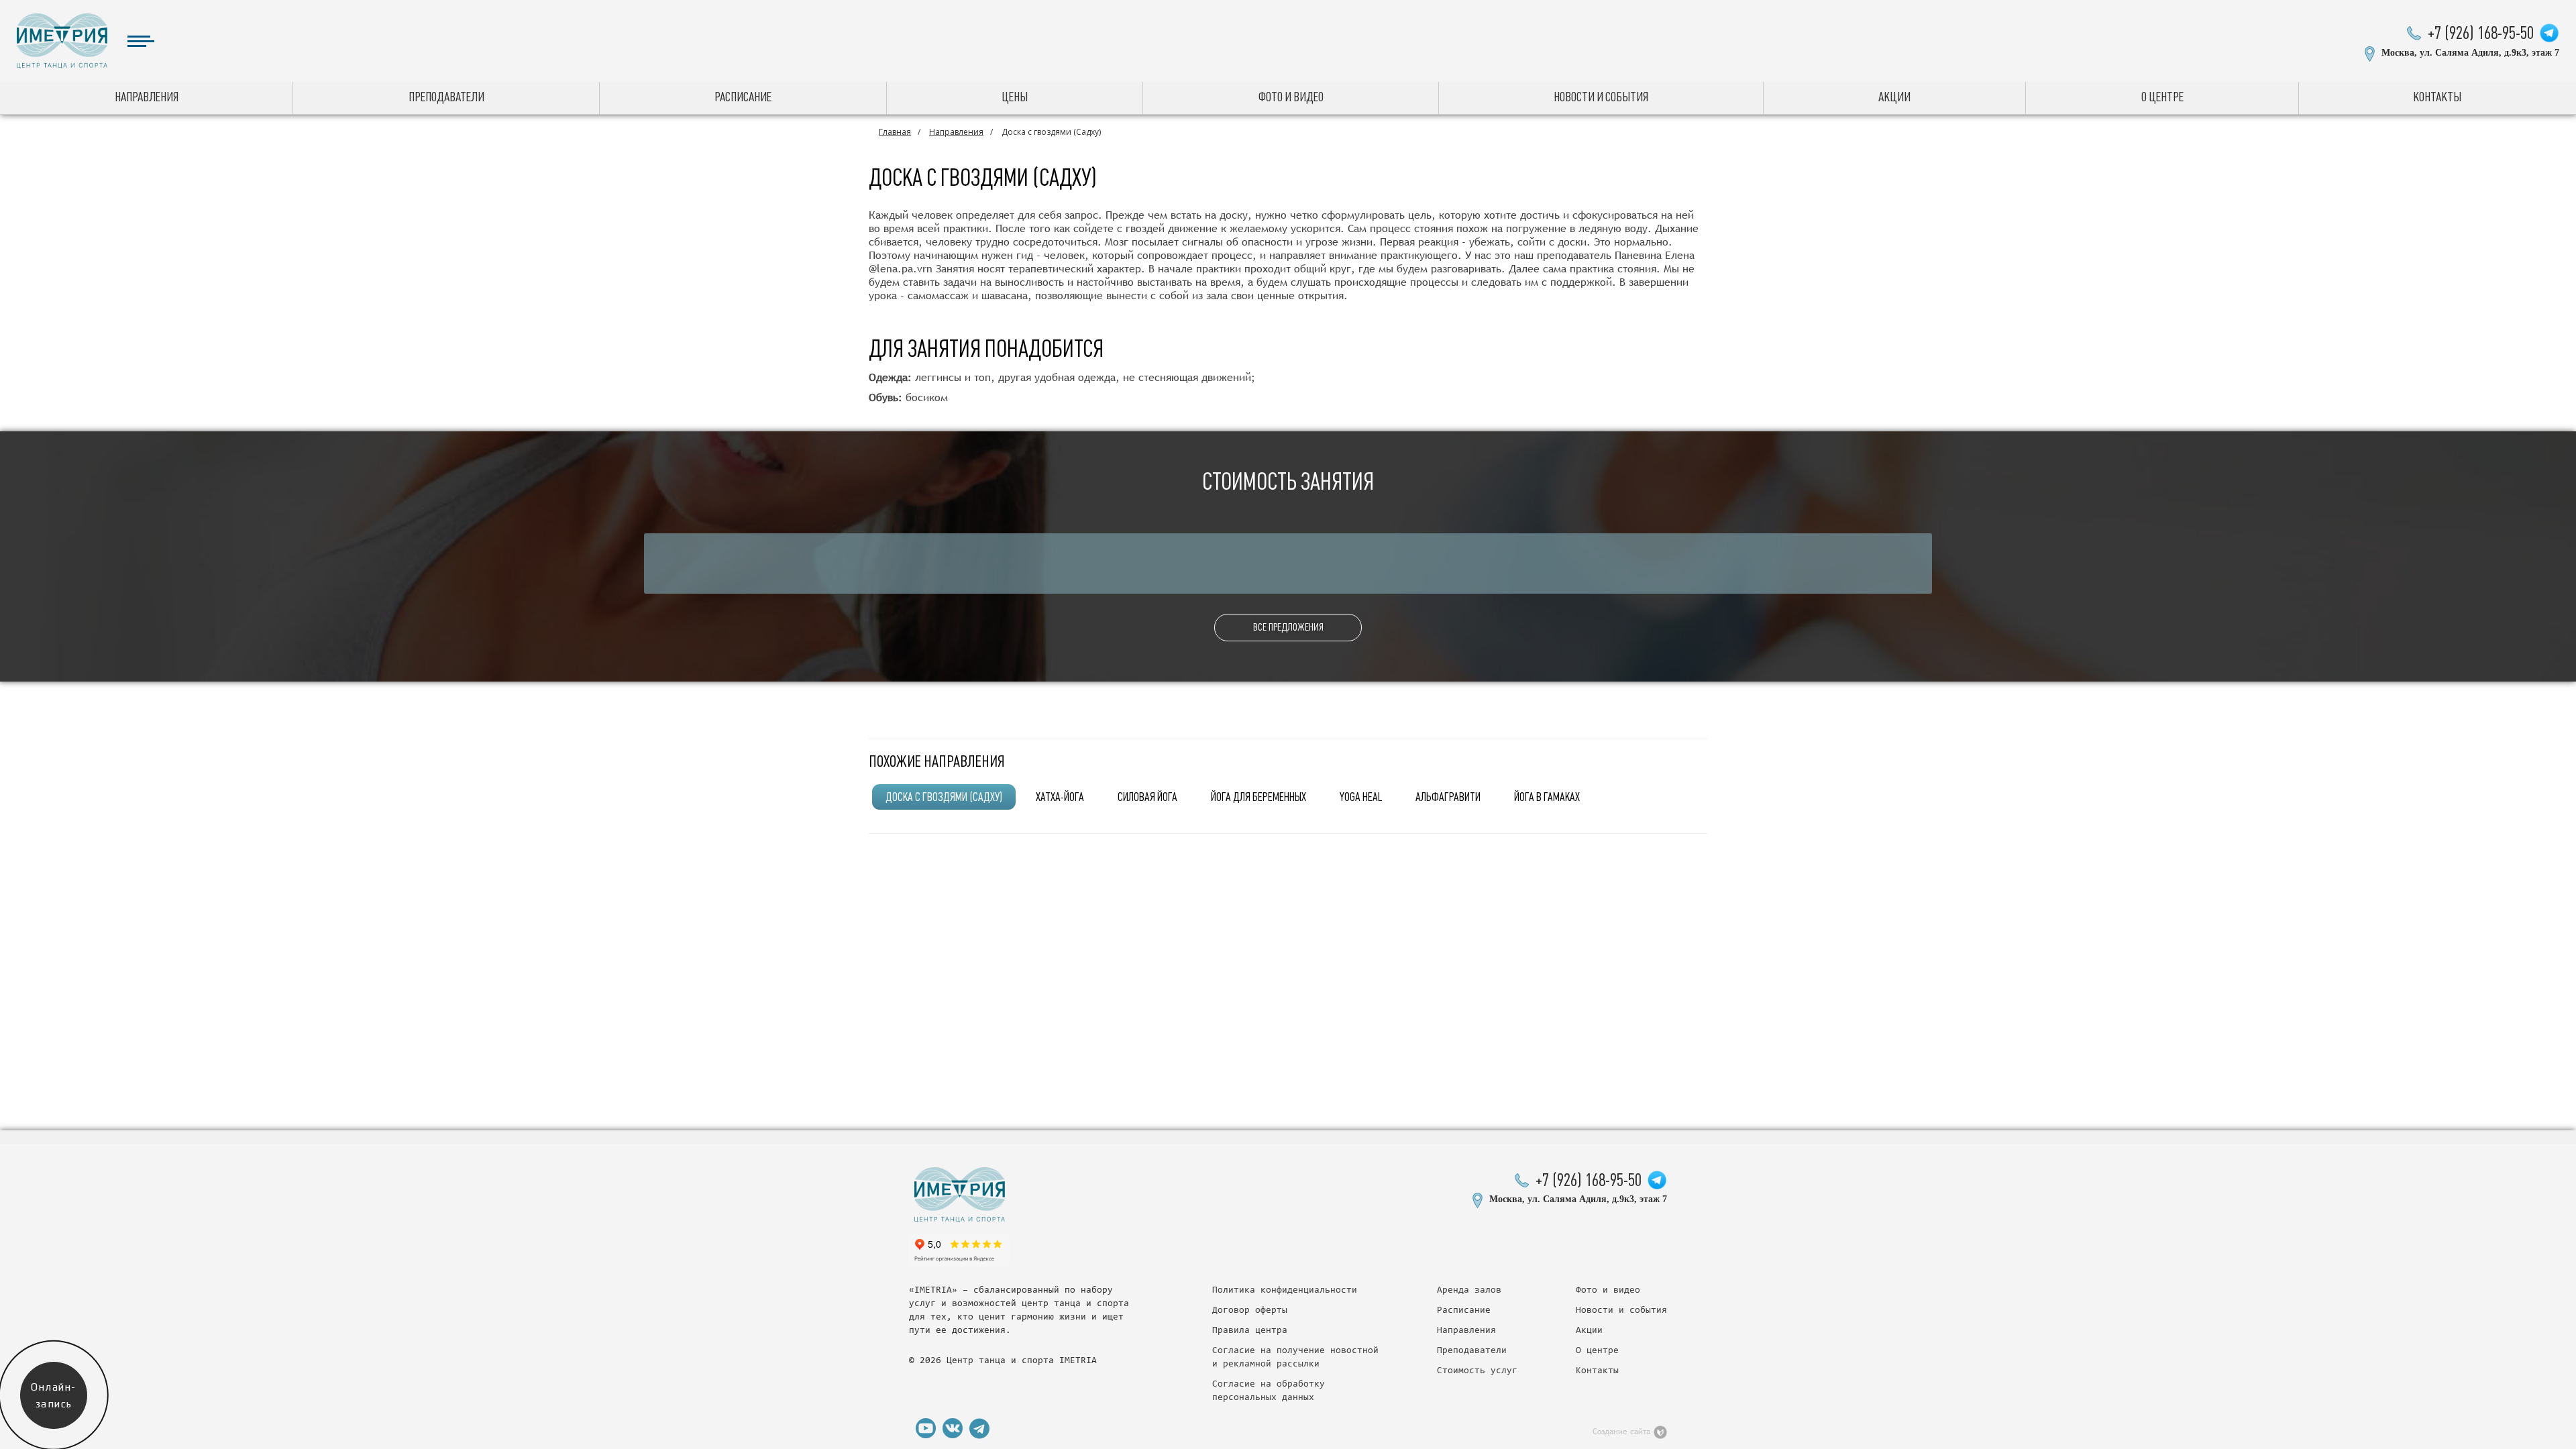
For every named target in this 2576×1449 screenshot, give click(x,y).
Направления (147, 97)
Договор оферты (1250, 1311)
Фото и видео (1291, 97)
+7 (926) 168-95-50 (2481, 33)
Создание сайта (1621, 1432)
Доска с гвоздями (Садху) (944, 797)
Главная (895, 132)
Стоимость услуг (1477, 1371)
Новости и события (1601, 97)
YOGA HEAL (1361, 797)
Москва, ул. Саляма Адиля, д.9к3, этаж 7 (2470, 53)
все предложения (1288, 627)
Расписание (743, 97)
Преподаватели (446, 97)
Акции (1894, 97)
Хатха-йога (1060, 797)
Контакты (2437, 97)
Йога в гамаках (1547, 797)
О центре (2162, 97)
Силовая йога (1147, 797)
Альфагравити (1448, 797)
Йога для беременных (1258, 797)
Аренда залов (1469, 1291)
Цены (1015, 97)
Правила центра (1250, 1331)
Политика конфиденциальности (1285, 1291)
